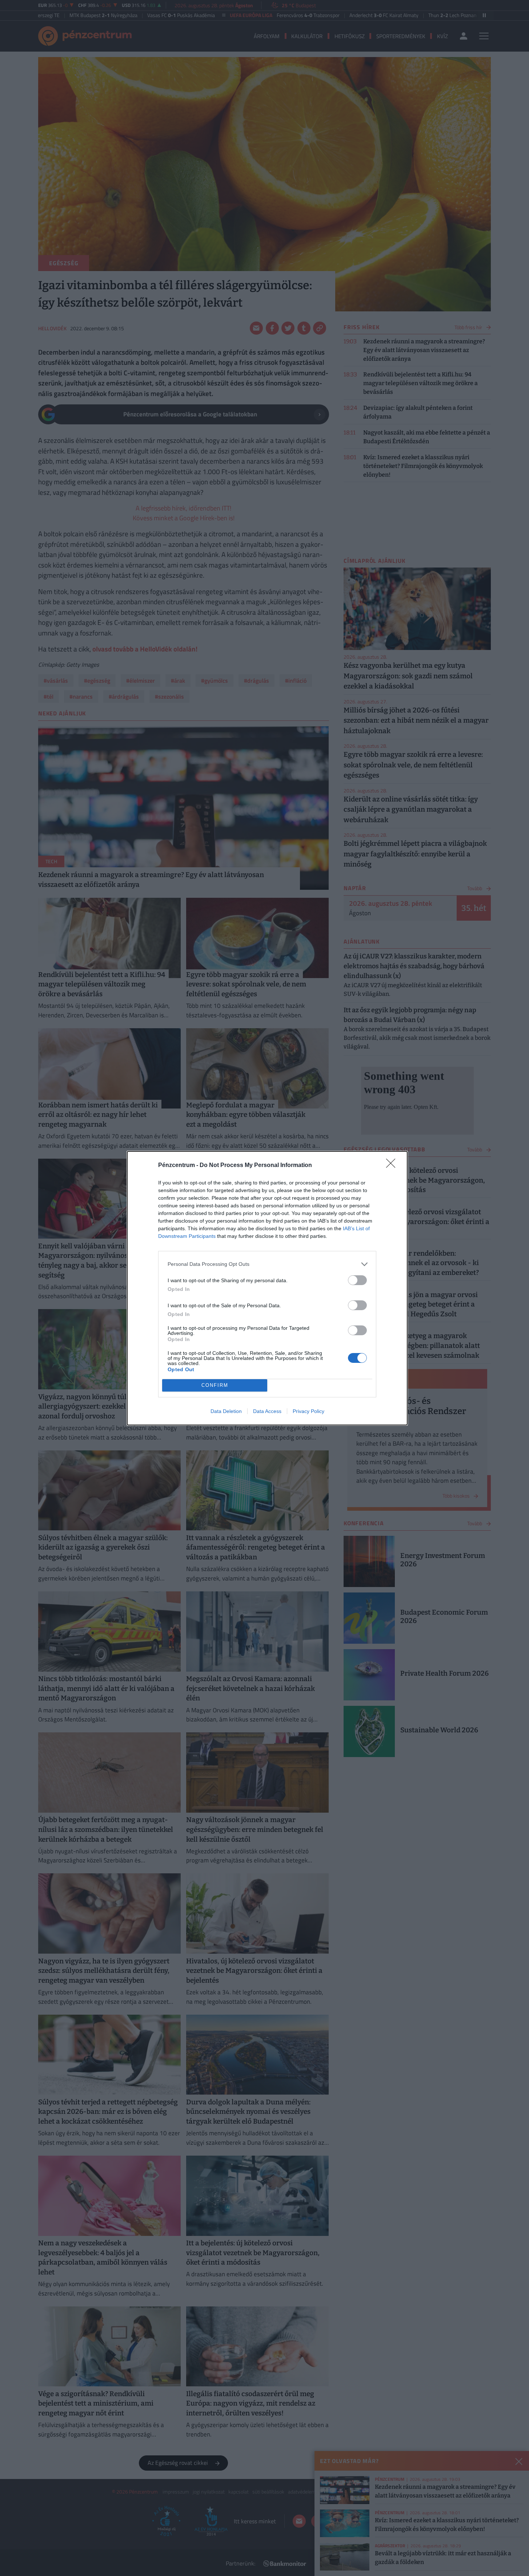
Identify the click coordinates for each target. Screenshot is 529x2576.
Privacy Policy (308, 1411)
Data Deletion (226, 1411)
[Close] (393, 1166)
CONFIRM (215, 1385)
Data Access (267, 1411)
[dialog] (267, 1288)
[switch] (357, 1280)
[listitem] (267, 1264)
